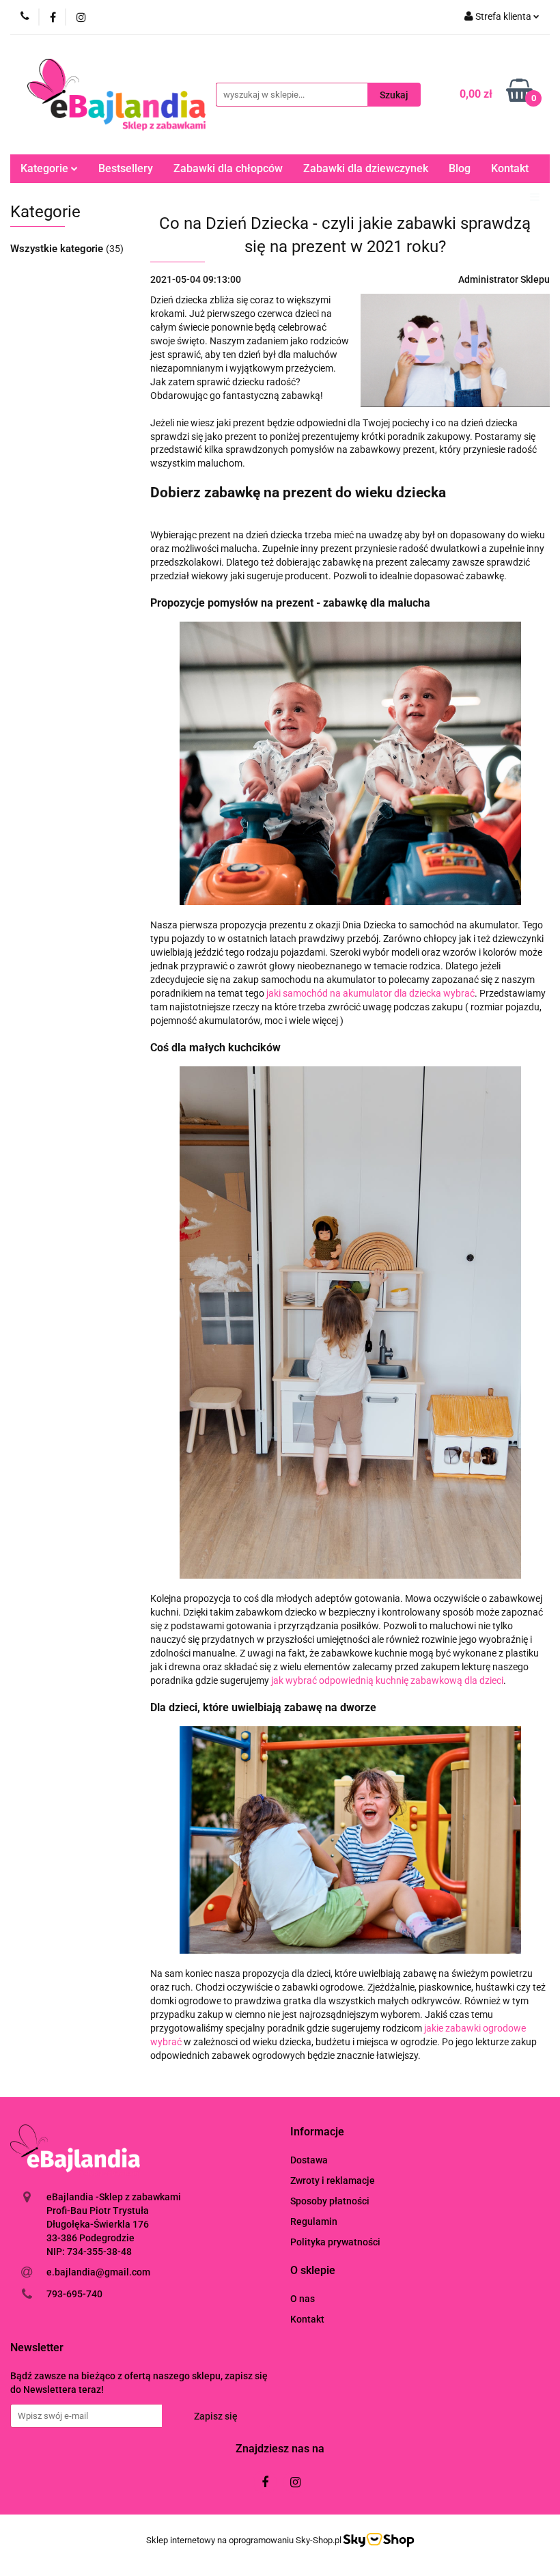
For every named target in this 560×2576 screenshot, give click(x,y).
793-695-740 (74, 2294)
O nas (303, 2299)
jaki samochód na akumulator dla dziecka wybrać (370, 993)
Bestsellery (126, 168)
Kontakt (510, 168)
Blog (460, 168)
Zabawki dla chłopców (228, 168)
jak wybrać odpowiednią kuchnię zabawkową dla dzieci (387, 1680)
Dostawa (309, 2160)
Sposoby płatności (330, 2201)
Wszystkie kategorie (58, 249)
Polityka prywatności (335, 2242)
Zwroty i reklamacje (333, 2180)
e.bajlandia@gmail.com (98, 2272)
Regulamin (314, 2221)
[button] (317, 2132)
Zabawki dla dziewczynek (366, 168)
